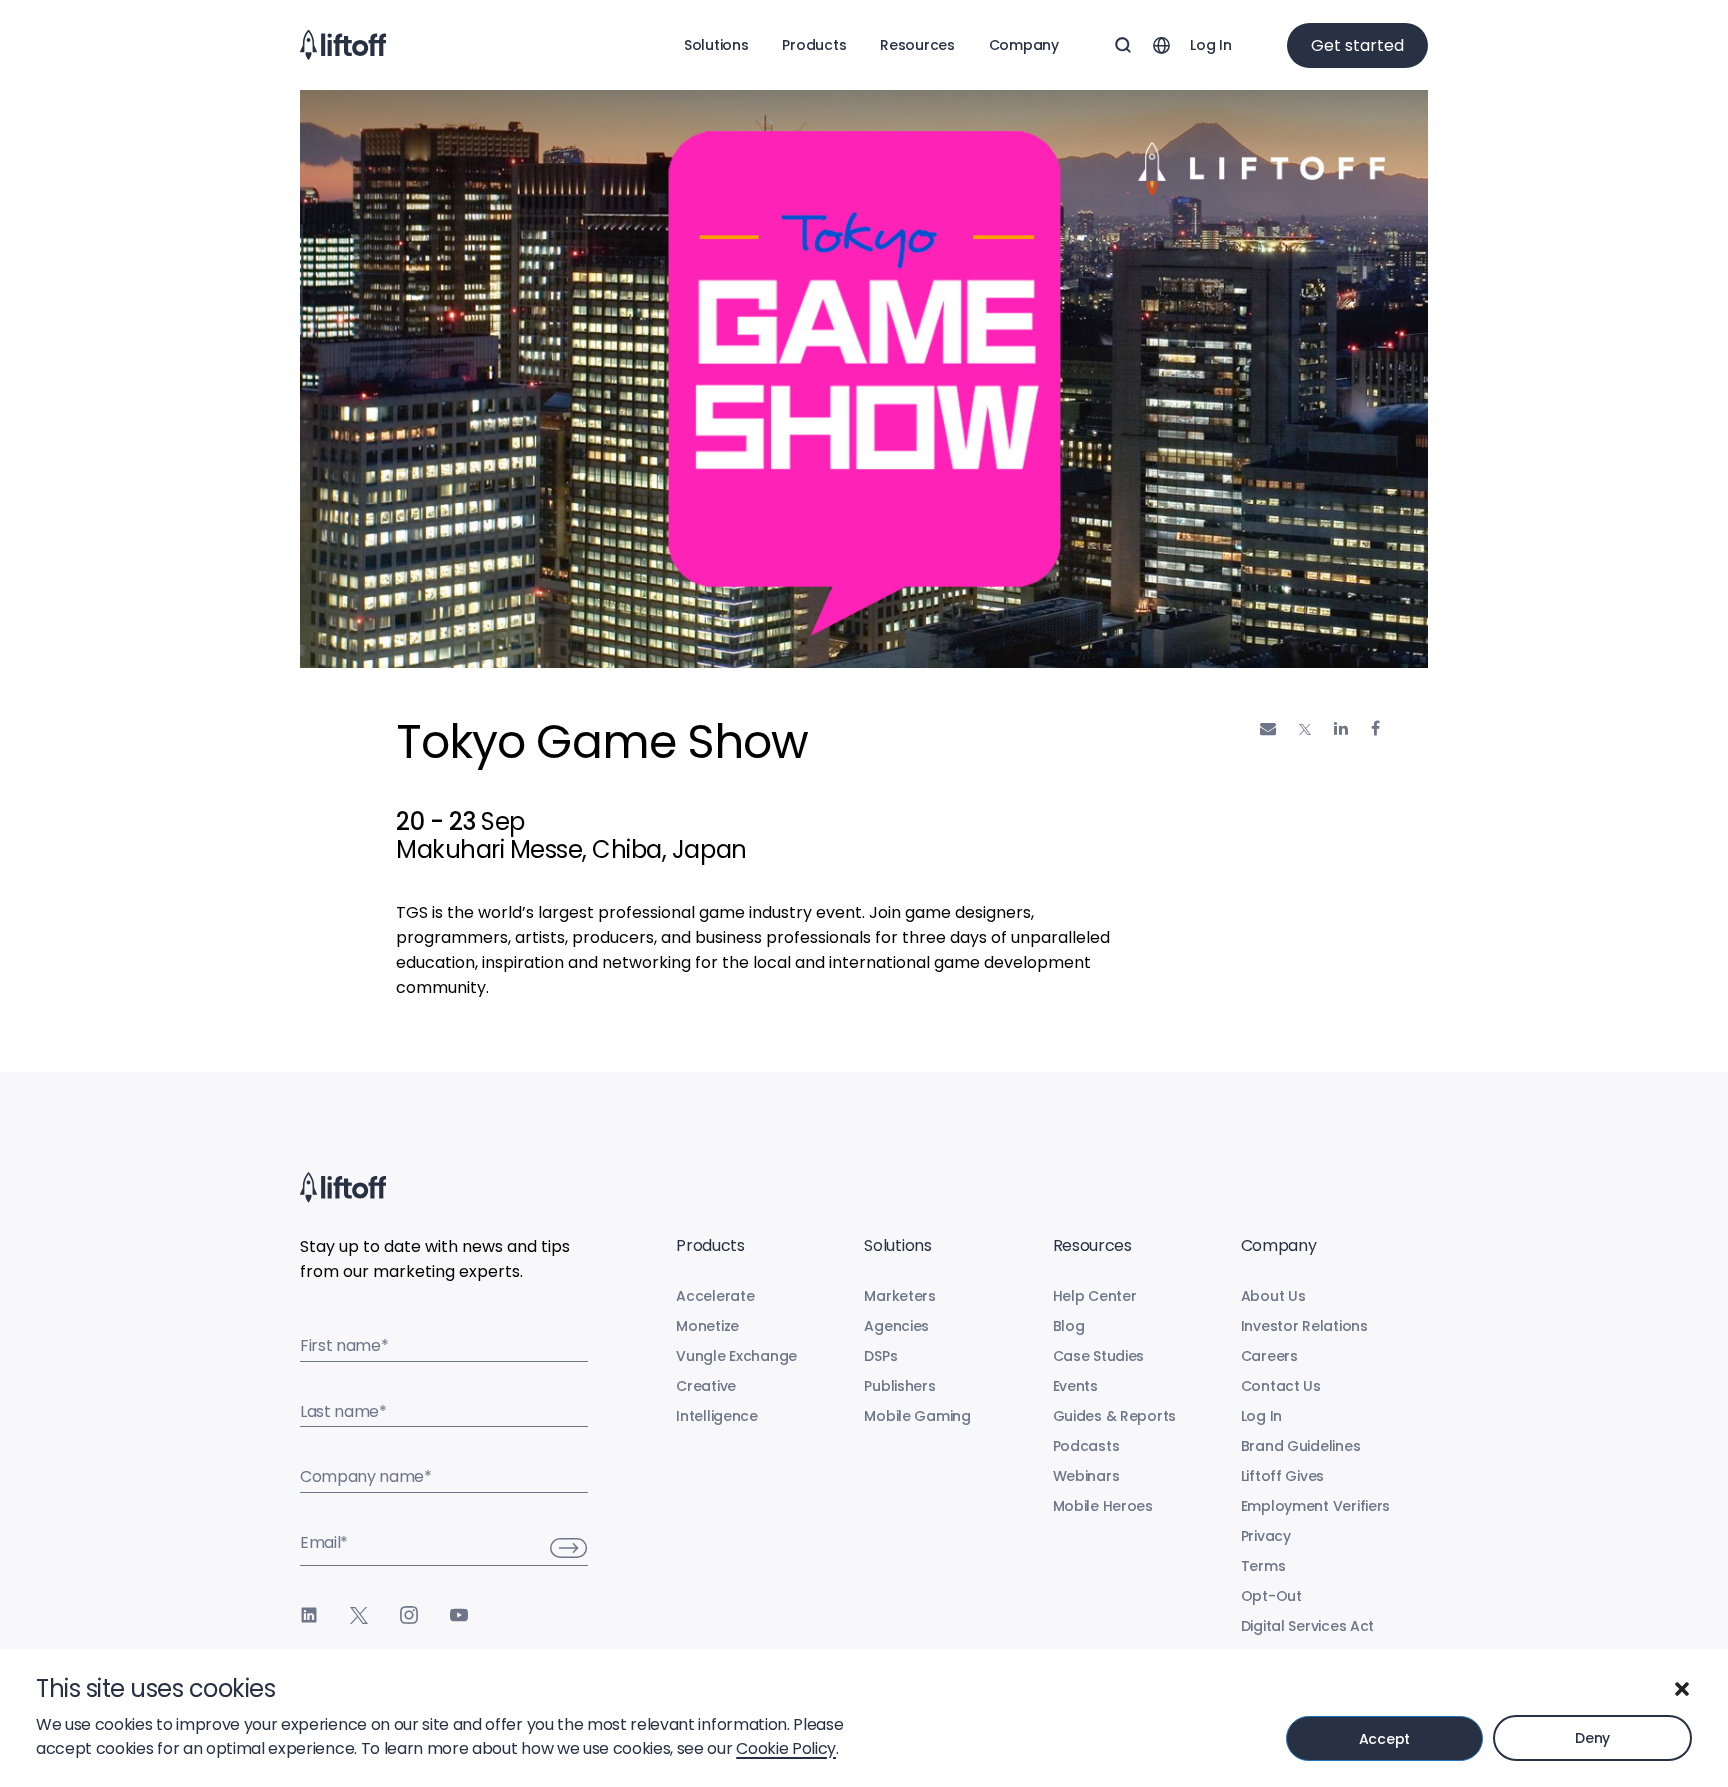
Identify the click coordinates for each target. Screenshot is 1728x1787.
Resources (917, 45)
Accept (1384, 1739)
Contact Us (1281, 1386)
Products (814, 45)
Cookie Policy (786, 1748)
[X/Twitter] (359, 1615)
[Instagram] (409, 1615)
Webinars (1086, 1476)
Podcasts (1086, 1446)
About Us (1273, 1296)
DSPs (880, 1356)
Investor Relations (1304, 1326)
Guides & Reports (1115, 1416)
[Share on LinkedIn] (1341, 728)
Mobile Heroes (1103, 1506)
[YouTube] (459, 1615)
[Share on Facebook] (1375, 728)
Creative (706, 1386)
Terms (1263, 1566)
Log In (1210, 45)
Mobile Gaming (917, 1416)
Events (1075, 1386)
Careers (1269, 1356)
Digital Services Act (1307, 1626)
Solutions (716, 45)
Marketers (899, 1296)
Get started (1357, 45)
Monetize (707, 1326)
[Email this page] (1268, 728)
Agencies (896, 1326)
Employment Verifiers (1315, 1506)
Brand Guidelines (1301, 1446)
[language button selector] (1161, 45)
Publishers (899, 1386)
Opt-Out (1271, 1596)
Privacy (1266, 1536)
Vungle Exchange (736, 1356)
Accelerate (715, 1296)
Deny (1592, 1738)
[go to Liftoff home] (343, 45)
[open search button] (1123, 45)
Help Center (1095, 1296)
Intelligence (717, 1416)
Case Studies (1099, 1356)
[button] (1682, 1689)
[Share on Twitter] (1305, 730)
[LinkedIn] (309, 1615)
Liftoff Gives (1282, 1476)
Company (1024, 45)
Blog (1069, 1326)
